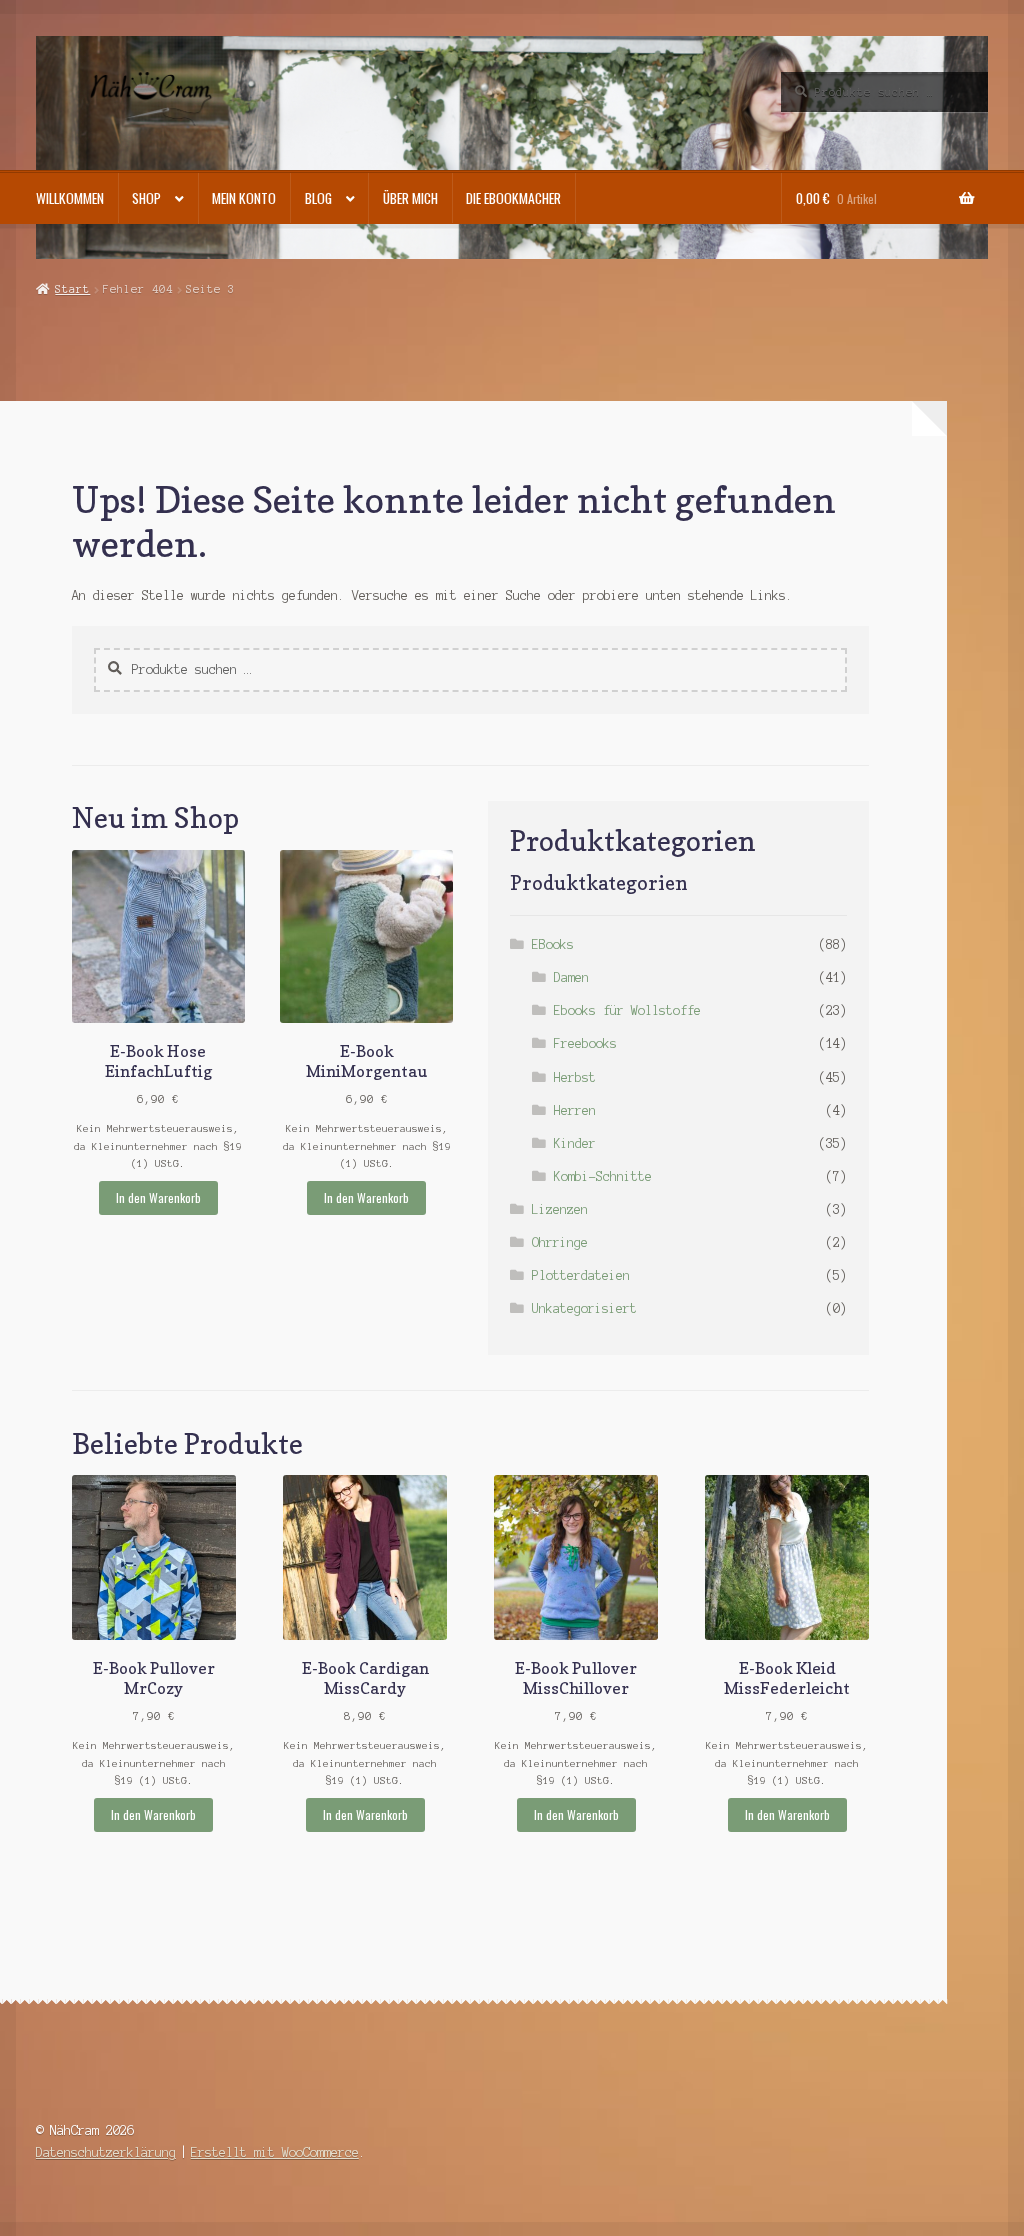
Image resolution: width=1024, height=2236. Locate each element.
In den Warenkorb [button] (158, 1197)
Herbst (575, 1077)
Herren (575, 1110)
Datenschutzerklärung (106, 2152)
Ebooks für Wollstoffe (627, 1010)
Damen (571, 977)
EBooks (553, 944)
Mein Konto (244, 198)
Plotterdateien (581, 1275)
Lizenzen (560, 1209)
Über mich (410, 198)
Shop (146, 198)
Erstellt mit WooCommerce (275, 2152)
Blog (318, 198)
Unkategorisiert (584, 1308)
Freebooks (585, 1043)
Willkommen (70, 198)
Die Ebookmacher (513, 198)
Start (72, 289)
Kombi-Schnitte (603, 1176)
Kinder (575, 1143)
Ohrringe (560, 1242)
